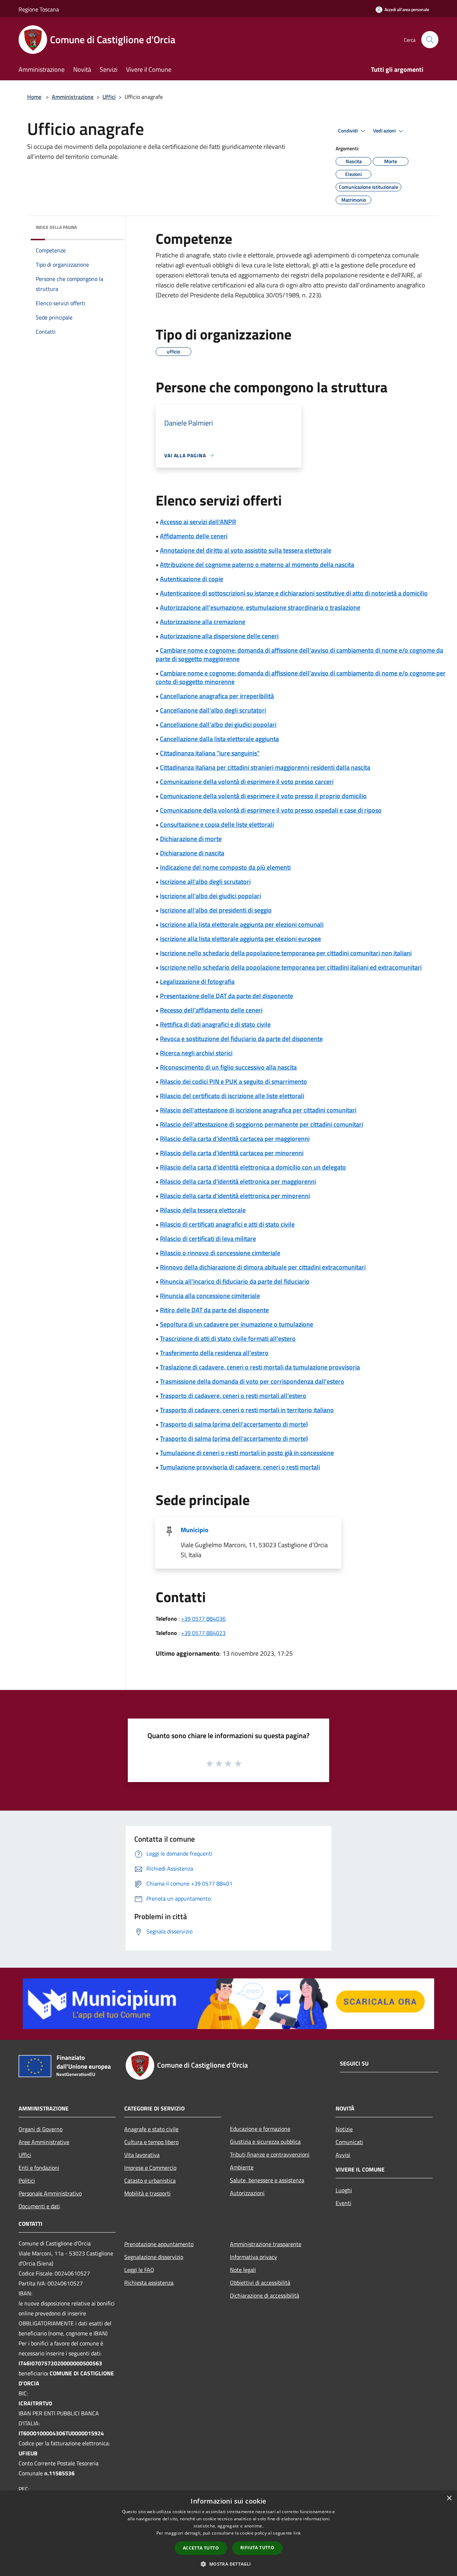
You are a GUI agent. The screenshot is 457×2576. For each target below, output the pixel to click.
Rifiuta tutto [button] (257, 2548)
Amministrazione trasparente (266, 2244)
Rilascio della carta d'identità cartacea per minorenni (232, 1153)
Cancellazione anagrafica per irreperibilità (217, 696)
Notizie (344, 2129)
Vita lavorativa (142, 2155)
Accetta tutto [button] (201, 2548)
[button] (228, 2564)
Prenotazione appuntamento (159, 2244)
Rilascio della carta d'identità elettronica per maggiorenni (238, 1181)
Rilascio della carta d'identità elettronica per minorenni (235, 1196)
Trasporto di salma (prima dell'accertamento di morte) (234, 1424)
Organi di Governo (41, 2129)
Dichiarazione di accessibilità (265, 2295)
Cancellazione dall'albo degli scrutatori (213, 710)
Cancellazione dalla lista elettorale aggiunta (219, 739)
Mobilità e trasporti (147, 2193)
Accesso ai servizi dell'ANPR (198, 522)
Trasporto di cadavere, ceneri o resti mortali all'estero (233, 1396)
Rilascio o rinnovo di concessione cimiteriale (220, 1253)
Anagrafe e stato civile (151, 2129)
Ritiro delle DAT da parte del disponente (214, 1310)
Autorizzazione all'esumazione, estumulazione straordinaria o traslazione (260, 607)
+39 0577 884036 (203, 1619)
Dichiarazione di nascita (192, 853)
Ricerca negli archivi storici (196, 1053)
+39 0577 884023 (203, 1633)
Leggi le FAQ (139, 2270)
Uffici (109, 97)
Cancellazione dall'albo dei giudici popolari (218, 724)
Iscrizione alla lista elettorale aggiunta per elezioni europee (240, 939)
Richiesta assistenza (149, 2283)
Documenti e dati (39, 2206)
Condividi (348, 131)
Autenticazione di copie (192, 579)
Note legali (243, 2270)
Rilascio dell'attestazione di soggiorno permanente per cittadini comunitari (262, 1124)
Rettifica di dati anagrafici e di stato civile (215, 1024)
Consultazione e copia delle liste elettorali (217, 824)
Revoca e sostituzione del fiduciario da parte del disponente (241, 1039)
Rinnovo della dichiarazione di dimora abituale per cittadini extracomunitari (263, 1267)
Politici (27, 2180)
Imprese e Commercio (150, 2168)
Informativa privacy (253, 2257)
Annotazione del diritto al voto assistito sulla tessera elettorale (246, 550)
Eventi (343, 2203)
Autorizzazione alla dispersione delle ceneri (219, 636)
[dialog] (228, 2533)
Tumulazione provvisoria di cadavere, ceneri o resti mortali (240, 1467)
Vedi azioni (385, 131)
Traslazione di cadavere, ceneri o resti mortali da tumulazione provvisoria (260, 1367)
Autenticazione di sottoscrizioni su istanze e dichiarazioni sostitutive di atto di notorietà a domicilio (294, 593)
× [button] (449, 2498)
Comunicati (349, 2142)
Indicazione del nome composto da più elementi (225, 867)
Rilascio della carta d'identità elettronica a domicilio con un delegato (253, 1167)
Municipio (195, 1530)
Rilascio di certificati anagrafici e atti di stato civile (227, 1224)
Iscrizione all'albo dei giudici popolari (210, 896)
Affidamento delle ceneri (194, 536)
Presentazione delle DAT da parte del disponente (227, 996)
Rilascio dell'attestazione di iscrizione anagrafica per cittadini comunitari (258, 1110)
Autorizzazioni (247, 2193)
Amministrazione (73, 97)
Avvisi (343, 2155)
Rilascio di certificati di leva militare (208, 1239)
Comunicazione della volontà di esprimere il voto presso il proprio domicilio (263, 796)
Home (34, 97)
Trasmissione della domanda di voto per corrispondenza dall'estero (252, 1381)
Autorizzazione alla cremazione (203, 622)
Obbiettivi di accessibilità (260, 2283)
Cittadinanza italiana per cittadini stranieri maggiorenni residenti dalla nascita (265, 767)
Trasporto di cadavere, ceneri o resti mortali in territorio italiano (247, 1410)
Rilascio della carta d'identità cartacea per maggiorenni (235, 1139)
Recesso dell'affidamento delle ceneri (211, 1010)
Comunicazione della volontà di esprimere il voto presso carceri (247, 782)
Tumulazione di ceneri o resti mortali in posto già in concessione (247, 1453)
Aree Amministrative (44, 2142)
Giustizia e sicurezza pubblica (265, 2142)
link (297, 2533)
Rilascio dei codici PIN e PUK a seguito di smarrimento (233, 1081)
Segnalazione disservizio (154, 2257)
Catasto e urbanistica (150, 2180)
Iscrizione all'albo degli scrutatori (205, 882)
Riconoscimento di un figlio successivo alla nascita (228, 1067)
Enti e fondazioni (39, 2168)
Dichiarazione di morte (191, 839)
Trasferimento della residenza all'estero (214, 1353)
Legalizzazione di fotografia (197, 982)
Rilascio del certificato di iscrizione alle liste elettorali (232, 1096)
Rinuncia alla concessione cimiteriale (210, 1296)
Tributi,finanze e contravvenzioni (270, 2154)
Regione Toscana (39, 9)
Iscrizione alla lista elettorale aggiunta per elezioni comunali (242, 924)
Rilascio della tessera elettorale (203, 1210)
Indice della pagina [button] (56, 227)
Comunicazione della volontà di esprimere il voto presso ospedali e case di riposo (271, 810)
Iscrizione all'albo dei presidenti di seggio (216, 910)
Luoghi (344, 2190)
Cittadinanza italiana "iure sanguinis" (210, 753)
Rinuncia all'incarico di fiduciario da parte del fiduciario (235, 1281)
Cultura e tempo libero (151, 2142)
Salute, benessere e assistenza (267, 2180)
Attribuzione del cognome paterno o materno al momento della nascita (257, 565)
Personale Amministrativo (50, 2193)
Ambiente (242, 2167)
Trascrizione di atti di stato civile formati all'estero (228, 1339)
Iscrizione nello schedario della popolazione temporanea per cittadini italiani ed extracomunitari (291, 967)
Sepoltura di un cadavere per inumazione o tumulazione (237, 1324)
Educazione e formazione (260, 2129)
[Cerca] (430, 40)
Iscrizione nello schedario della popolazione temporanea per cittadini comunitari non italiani (286, 953)
